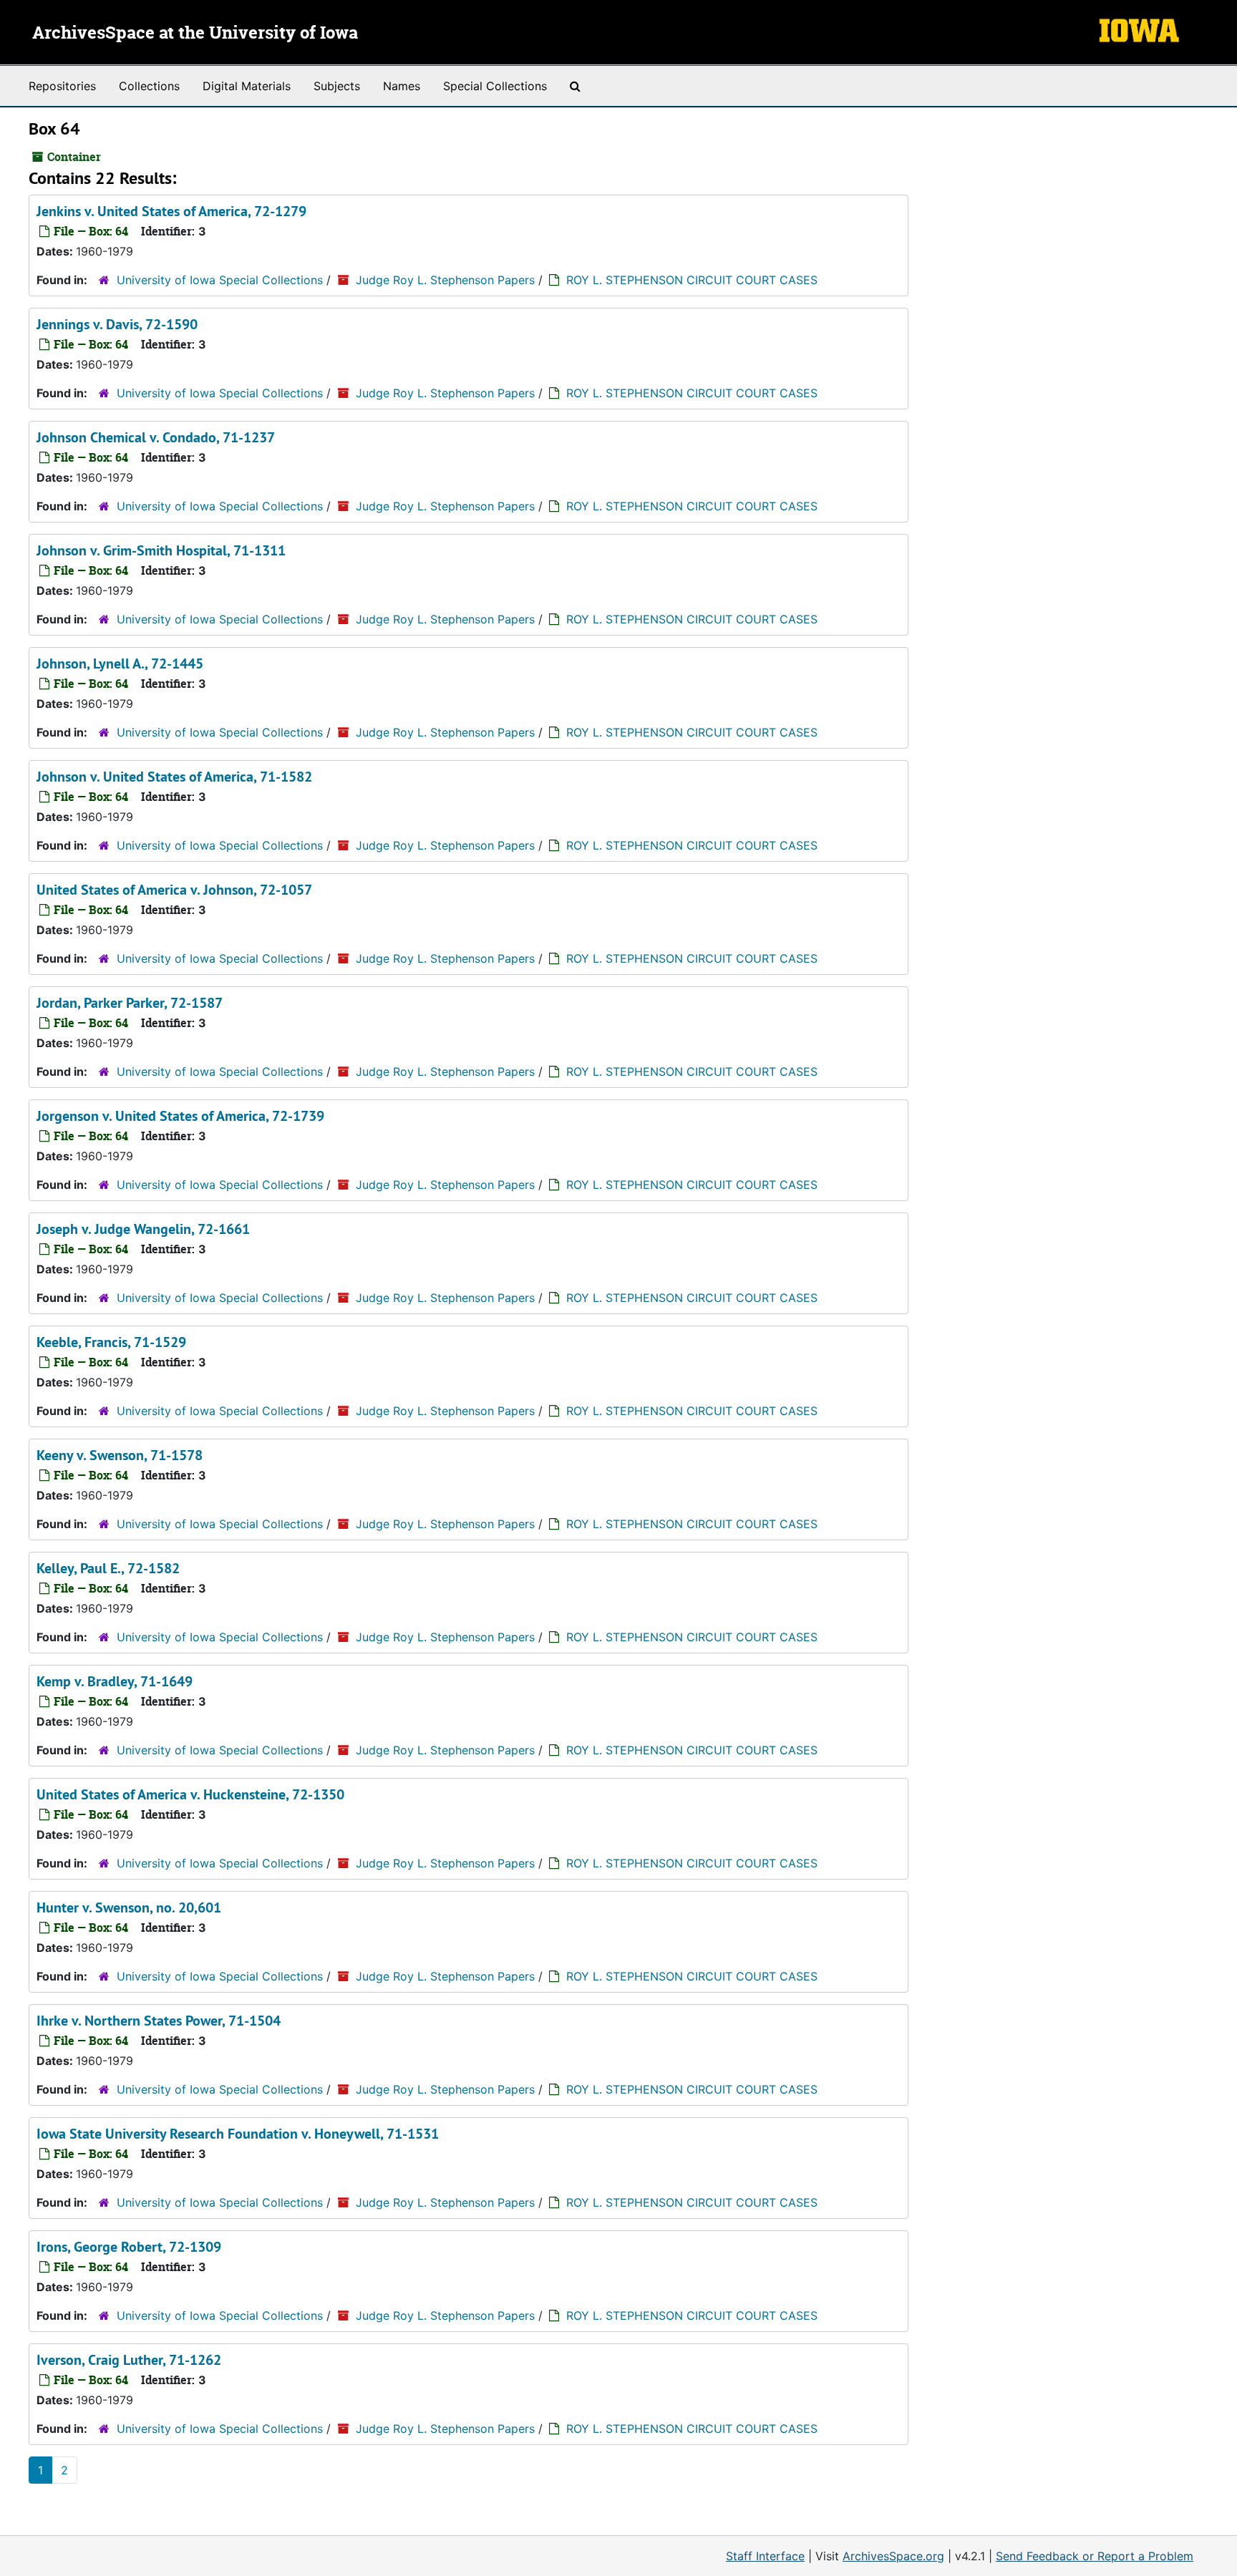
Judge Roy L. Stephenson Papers (445, 280)
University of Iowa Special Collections (220, 280)
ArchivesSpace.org (893, 2556)
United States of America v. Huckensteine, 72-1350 (190, 1794)
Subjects (337, 86)
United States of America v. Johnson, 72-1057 (174, 890)
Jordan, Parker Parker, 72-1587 (130, 1003)
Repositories (62, 86)
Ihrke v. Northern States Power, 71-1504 (159, 2021)
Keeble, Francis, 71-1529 (111, 1342)
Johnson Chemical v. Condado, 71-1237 (156, 437)
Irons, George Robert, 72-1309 (129, 2247)
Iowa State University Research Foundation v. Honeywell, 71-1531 (238, 2134)
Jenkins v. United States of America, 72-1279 (171, 211)
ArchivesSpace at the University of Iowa (195, 34)
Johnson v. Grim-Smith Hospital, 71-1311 (161, 550)
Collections (149, 86)
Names (402, 86)
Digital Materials (247, 86)
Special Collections (495, 86)
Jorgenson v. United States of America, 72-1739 (180, 1116)
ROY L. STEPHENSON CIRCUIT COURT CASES (692, 280)
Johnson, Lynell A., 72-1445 (120, 664)
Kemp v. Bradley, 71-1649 (115, 1681)
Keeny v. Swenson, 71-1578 (120, 1455)
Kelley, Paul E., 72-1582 (108, 1568)
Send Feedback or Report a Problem (1095, 2556)
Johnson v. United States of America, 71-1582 (174, 777)
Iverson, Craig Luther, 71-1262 (129, 2360)
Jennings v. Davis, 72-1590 (117, 324)
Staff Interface (765, 2556)
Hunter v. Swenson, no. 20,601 (129, 1907)
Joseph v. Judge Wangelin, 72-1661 (143, 1229)
